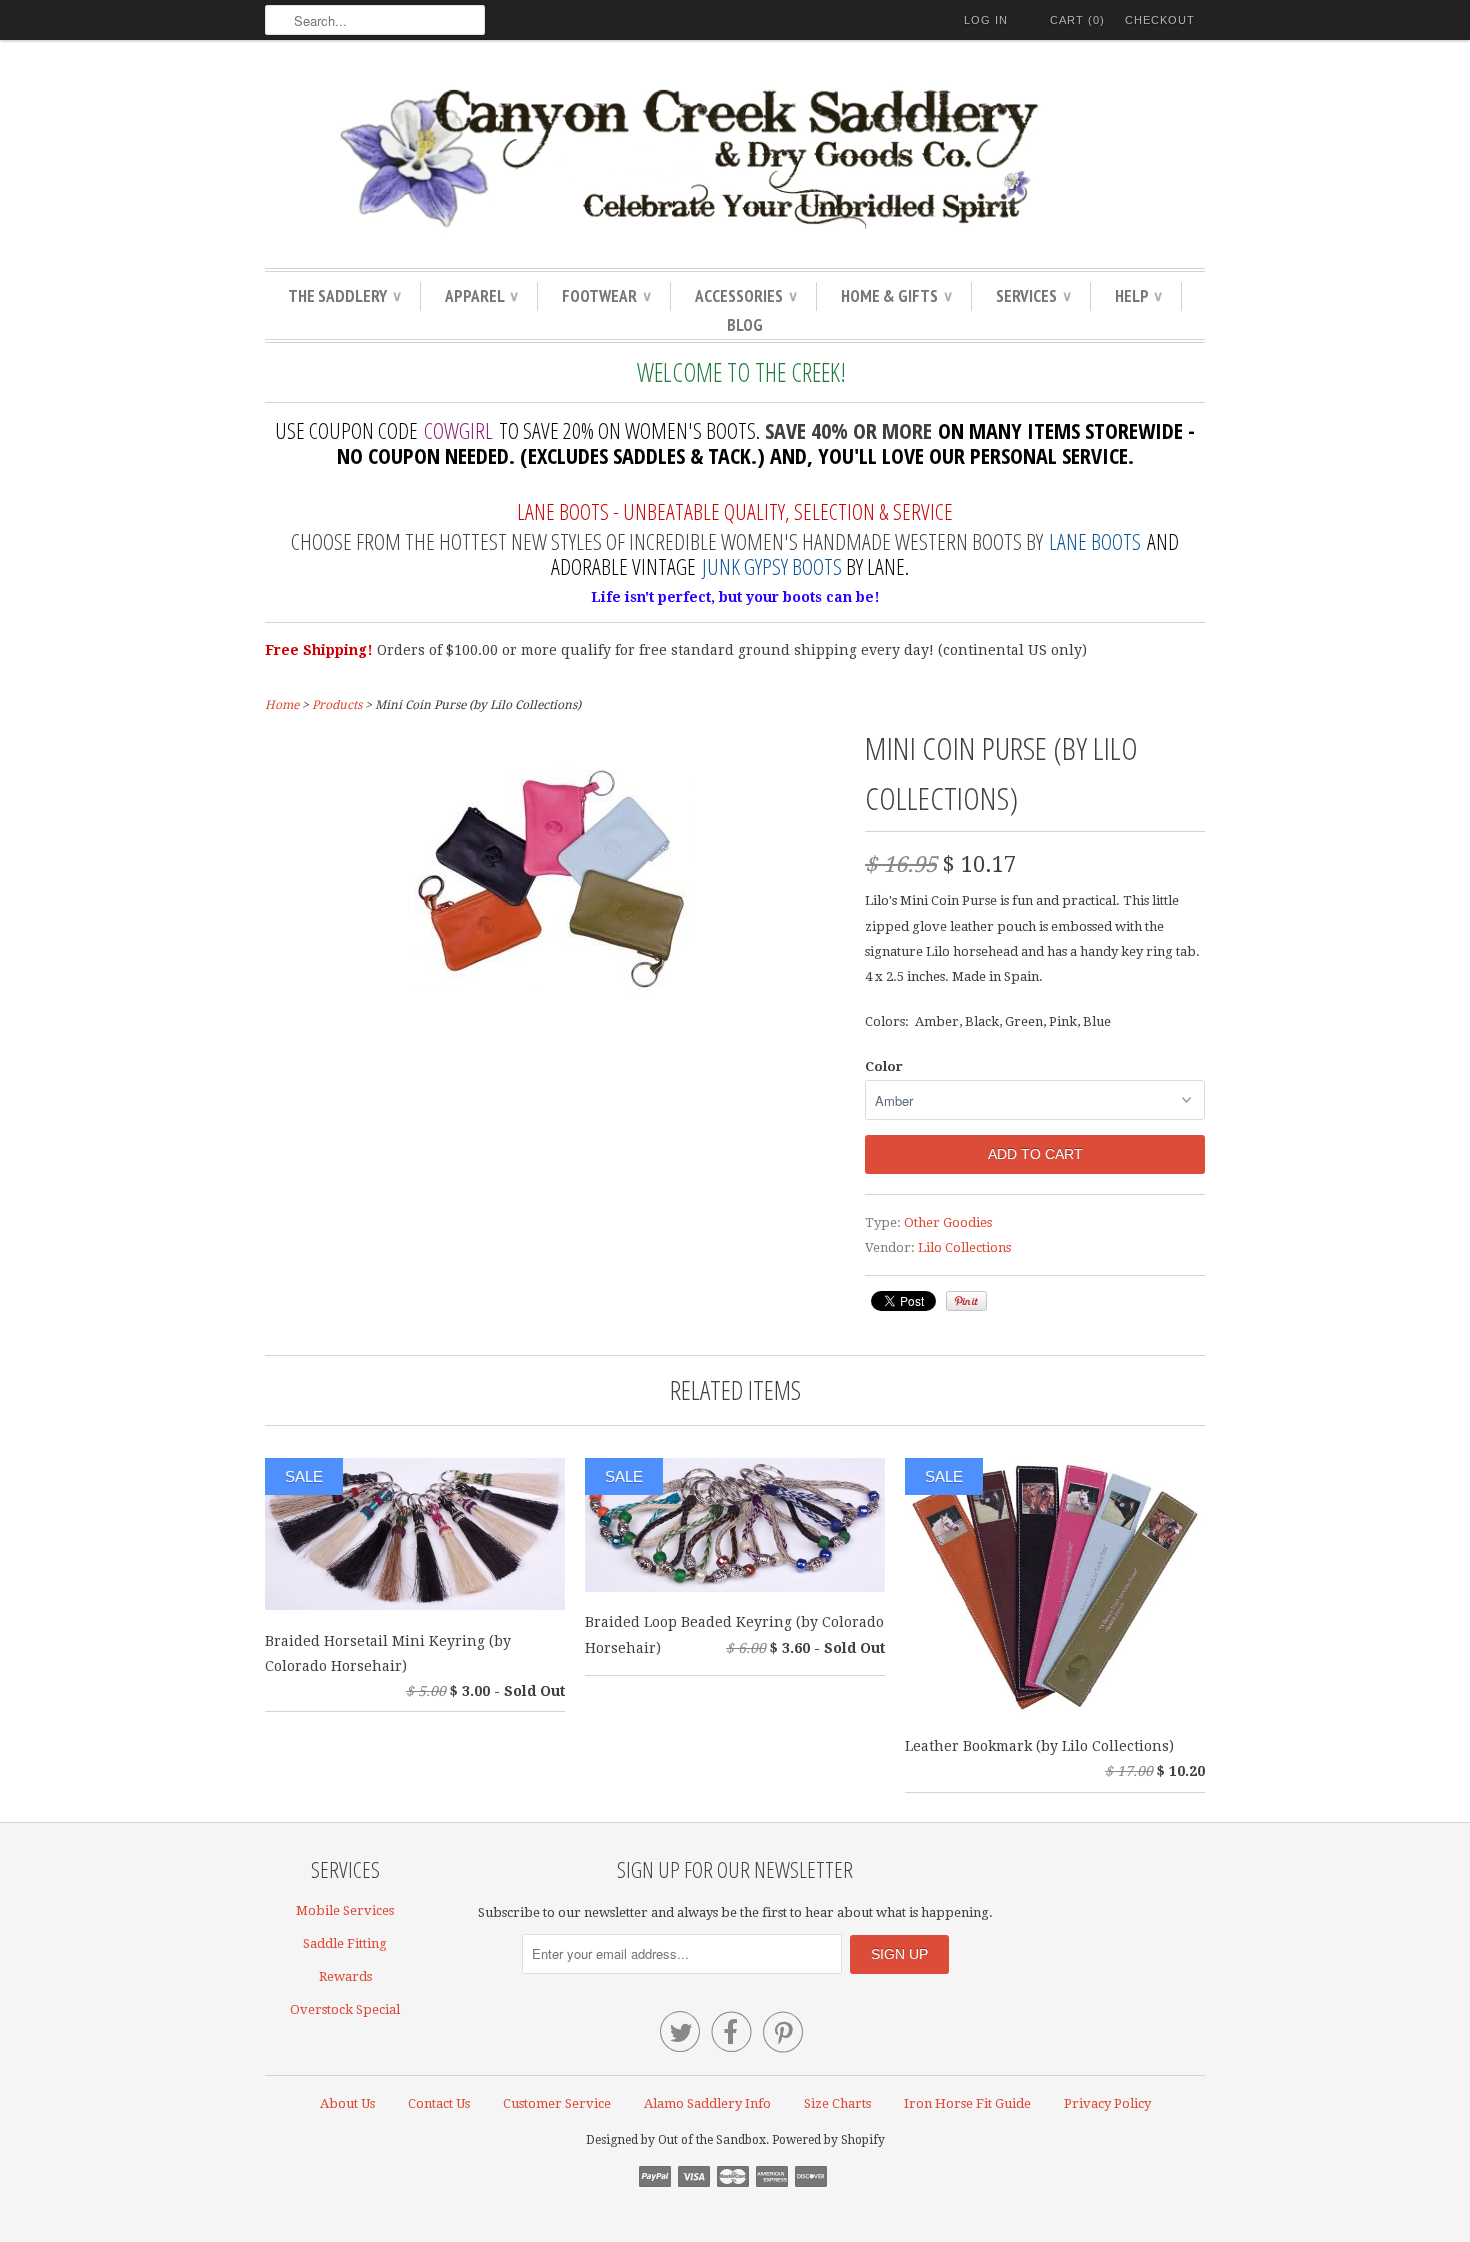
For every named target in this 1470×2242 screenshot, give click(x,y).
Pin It (966, 1301)
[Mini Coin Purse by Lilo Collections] (555, 1013)
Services (1033, 296)
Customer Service (557, 2103)
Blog (745, 325)
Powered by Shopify (828, 2140)
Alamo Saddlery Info (707, 2103)
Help (1138, 296)
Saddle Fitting (345, 1943)
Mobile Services (345, 1910)
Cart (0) (1077, 20)
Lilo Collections (964, 1247)
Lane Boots (1095, 541)
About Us (347, 2103)
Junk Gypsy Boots (772, 566)
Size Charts (837, 2103)
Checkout (1160, 20)
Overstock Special (345, 2009)
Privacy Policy (1107, 2103)
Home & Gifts (896, 296)
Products (337, 705)
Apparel (481, 296)
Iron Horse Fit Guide (967, 2103)
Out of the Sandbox (712, 2140)
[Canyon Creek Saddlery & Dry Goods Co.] (735, 159)
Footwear (606, 296)
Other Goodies (948, 1222)
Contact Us (439, 2103)
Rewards (345, 1976)
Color (884, 1066)
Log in (986, 20)
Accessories (745, 296)
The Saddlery (344, 296)
